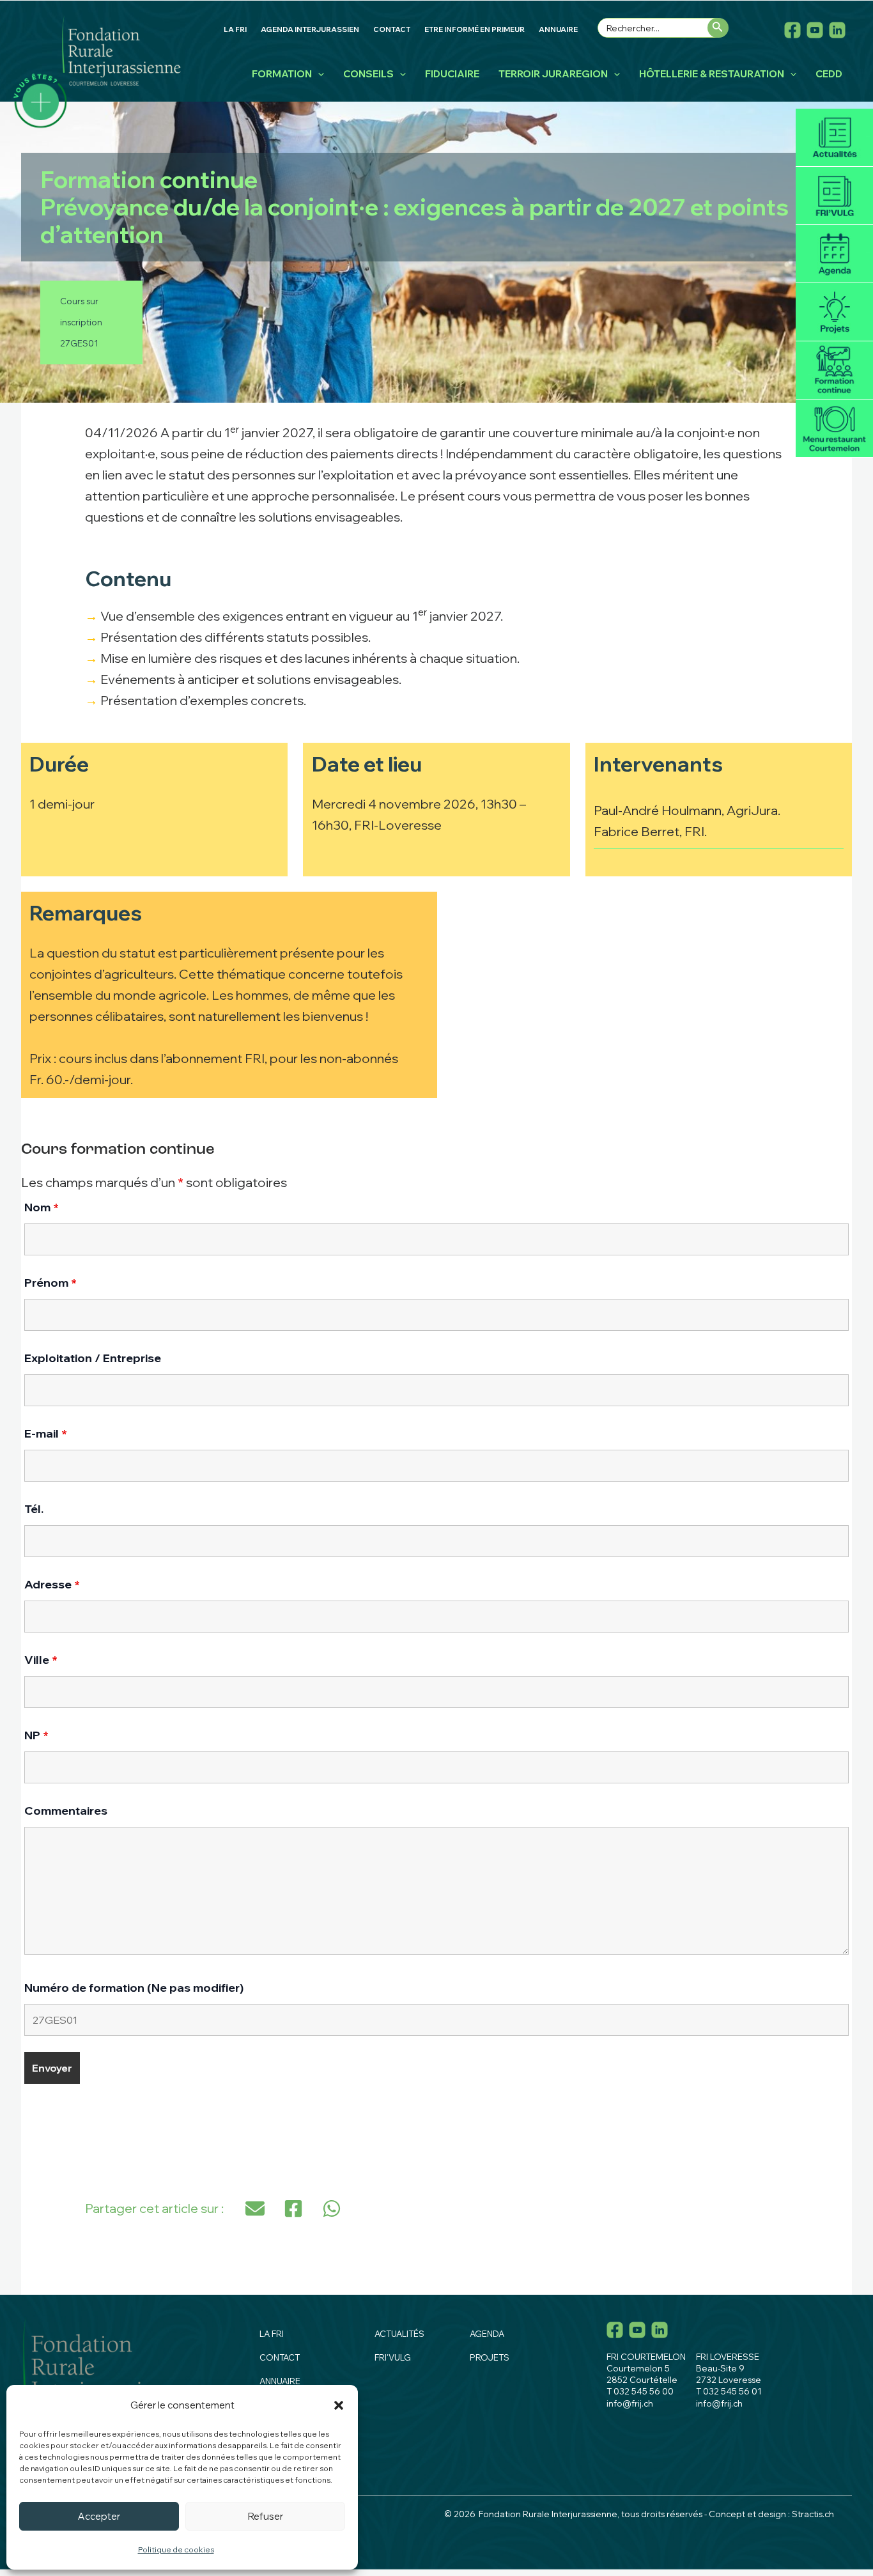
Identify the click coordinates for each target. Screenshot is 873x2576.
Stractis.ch (813, 2514)
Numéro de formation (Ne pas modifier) (134, 1988)
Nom (42, 1207)
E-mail (46, 1433)
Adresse (52, 1584)
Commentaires (66, 1811)
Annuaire (280, 2381)
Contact (280, 2357)
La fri (272, 2334)
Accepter (99, 2516)
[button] (339, 2405)
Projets (834, 312)
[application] (318, 74)
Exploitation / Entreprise (93, 1358)
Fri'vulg (834, 196)
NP (36, 1735)
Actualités (834, 138)
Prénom (50, 1283)
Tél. (34, 1509)
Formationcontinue (834, 370)
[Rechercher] (718, 28)
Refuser (266, 2516)
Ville (41, 1660)
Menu (834, 429)
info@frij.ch (630, 2403)
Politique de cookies (176, 2549)
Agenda (834, 254)
